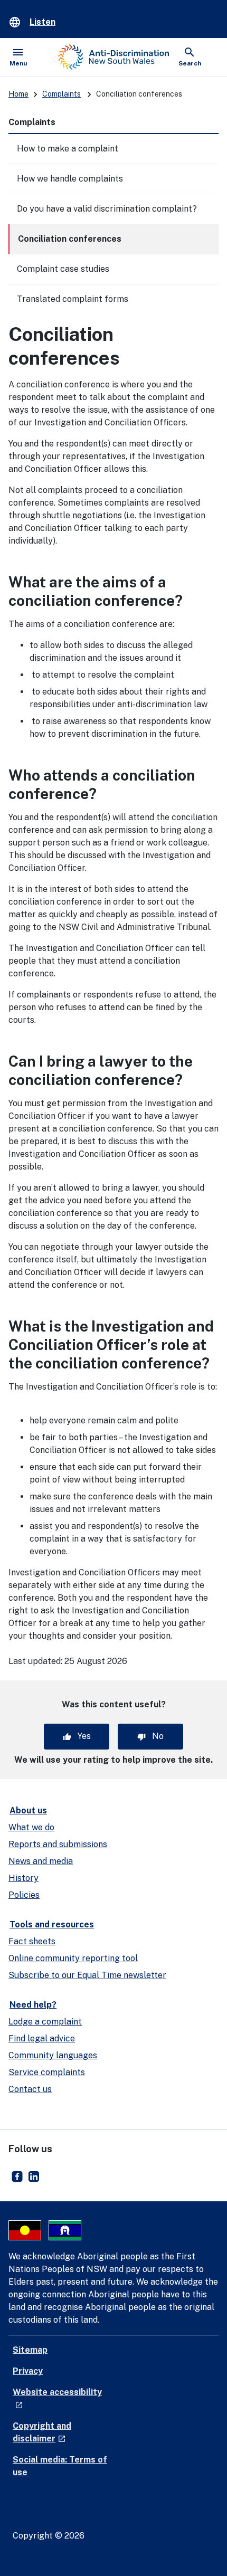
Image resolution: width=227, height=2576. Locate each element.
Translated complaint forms (73, 299)
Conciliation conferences (70, 239)
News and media (41, 1861)
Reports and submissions (58, 1844)
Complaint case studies (63, 269)
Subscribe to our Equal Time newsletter (87, 1975)
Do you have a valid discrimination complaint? (107, 209)
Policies (24, 1895)
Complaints (62, 94)
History (23, 1878)
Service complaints (47, 2072)
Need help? (33, 2005)
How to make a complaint (68, 149)
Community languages (53, 2055)
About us (28, 1810)
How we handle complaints (70, 179)
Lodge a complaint (45, 2022)
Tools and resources (52, 1924)
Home (18, 94)
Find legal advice (42, 2038)
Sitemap (30, 2350)
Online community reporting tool (73, 1958)
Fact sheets (32, 1941)
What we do (31, 1827)
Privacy (28, 2371)
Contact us (30, 2089)
